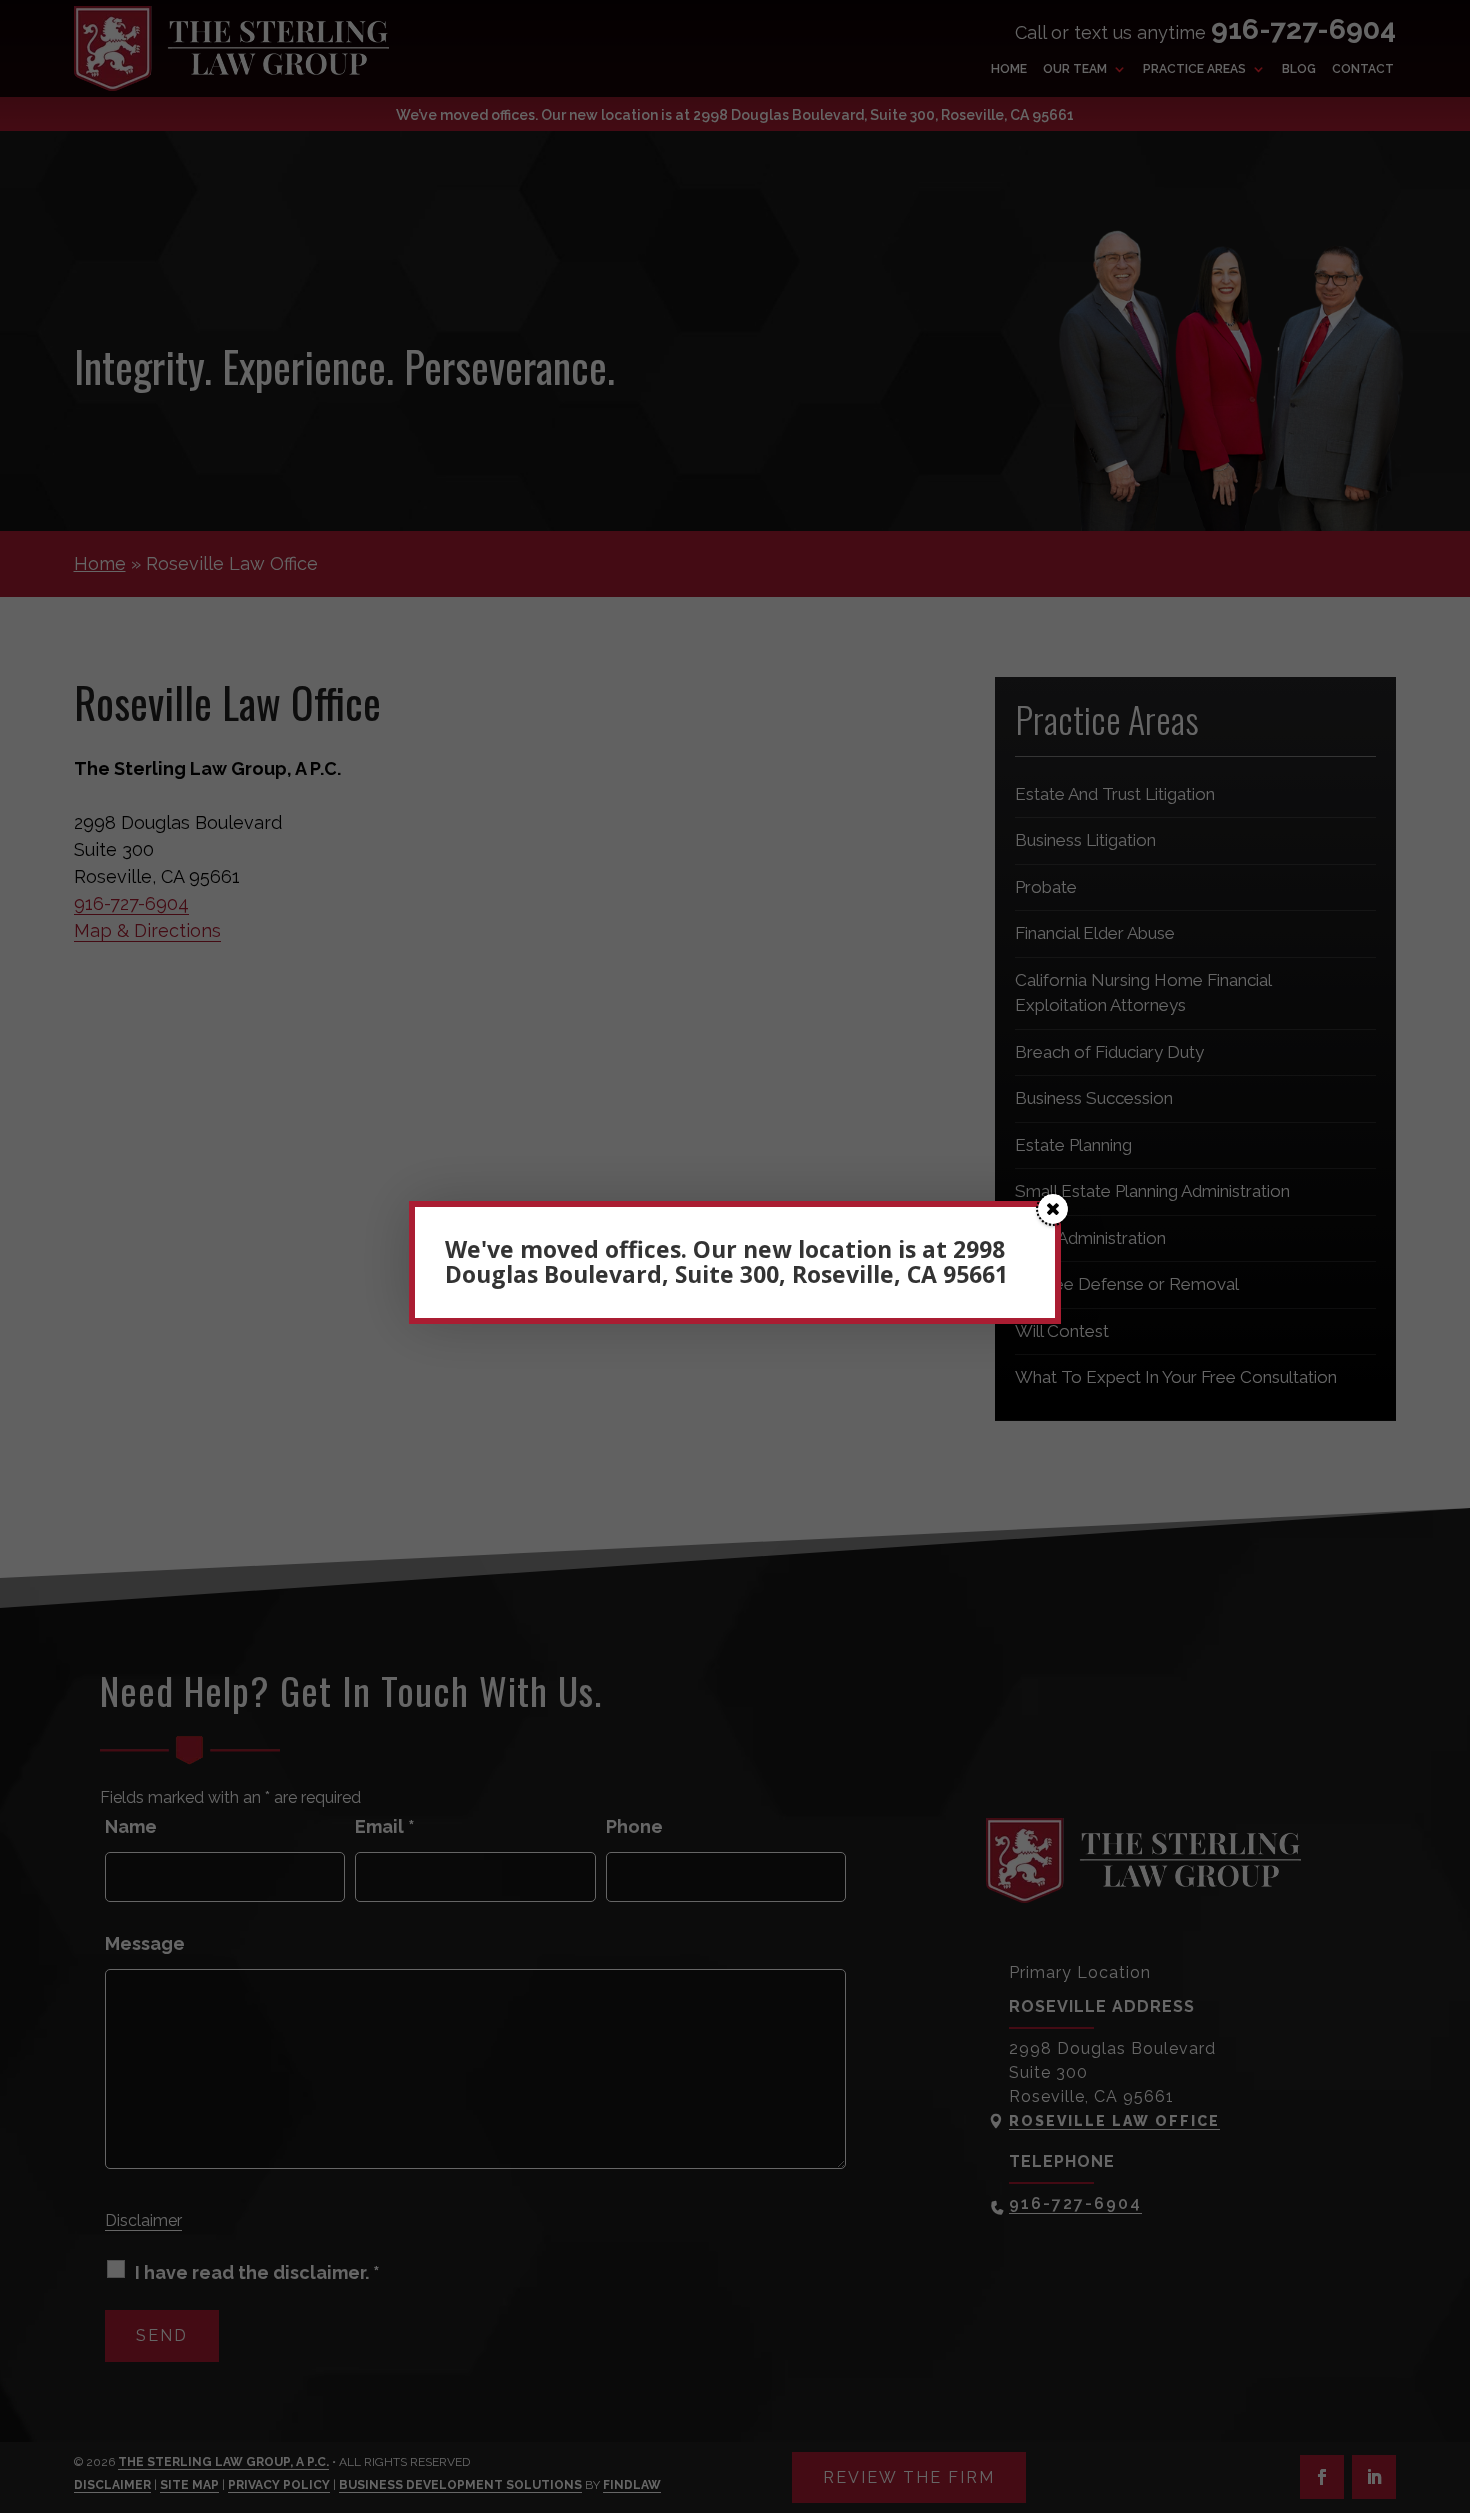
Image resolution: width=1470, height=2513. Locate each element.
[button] (1053, 1209)
